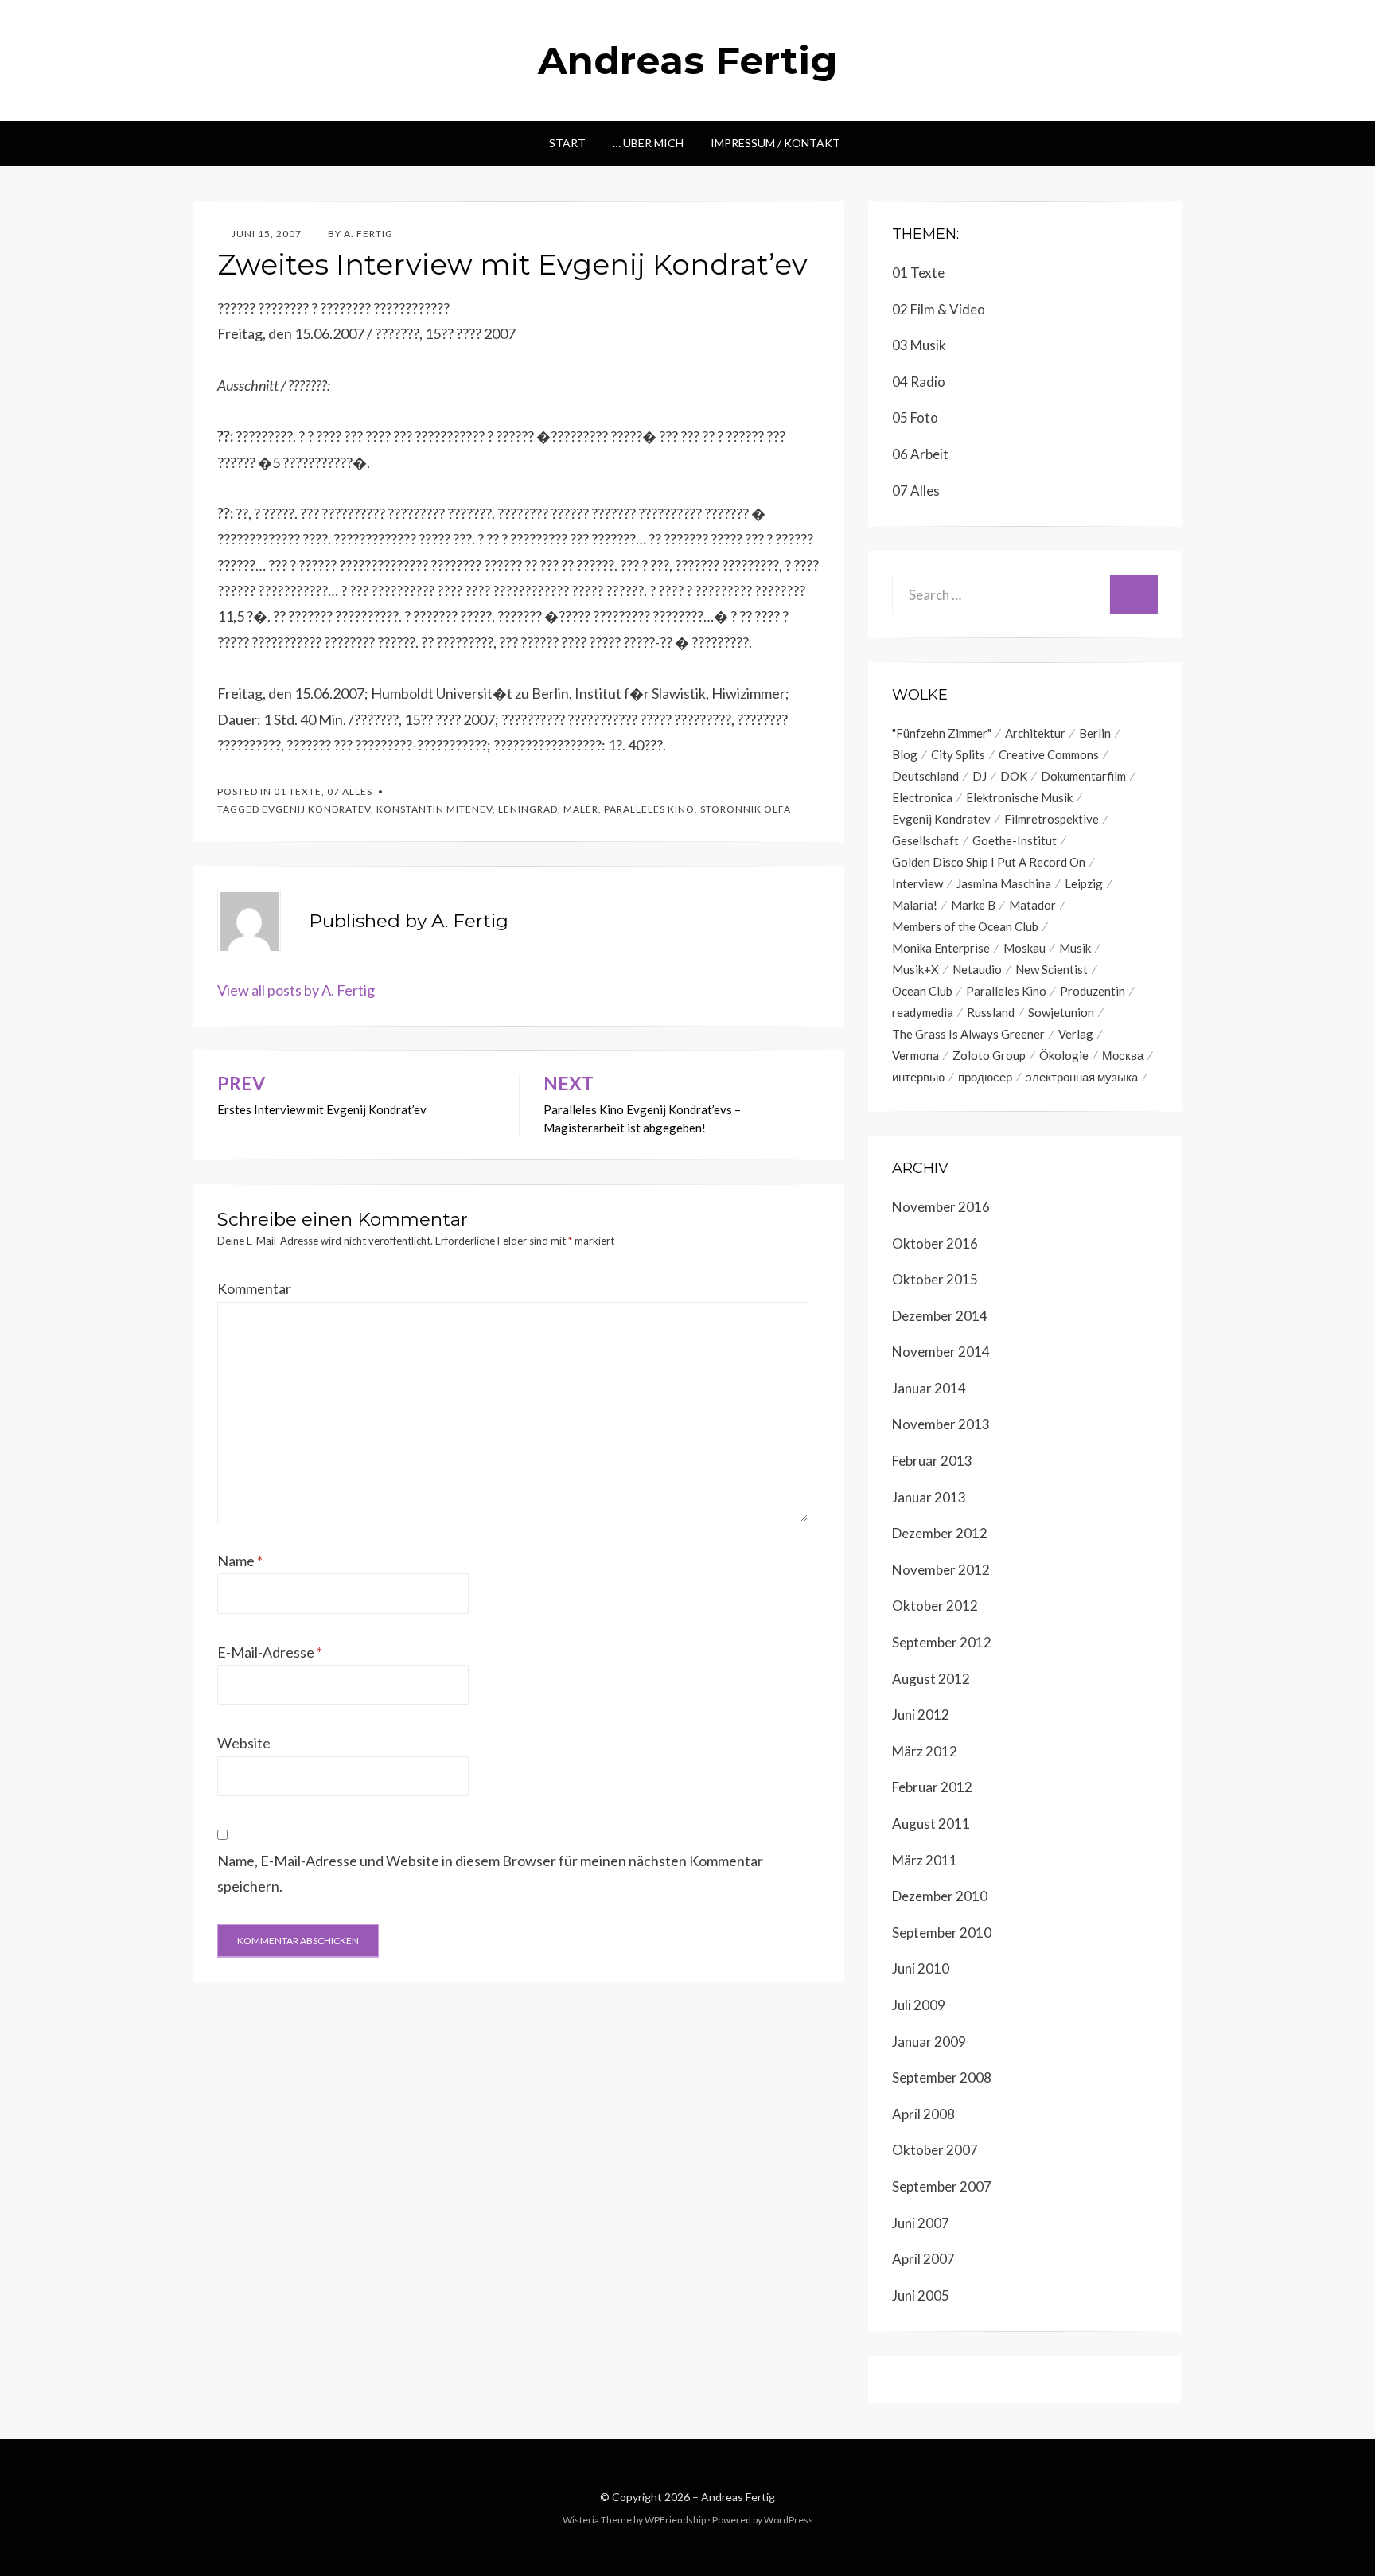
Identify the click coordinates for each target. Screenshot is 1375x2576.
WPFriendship (675, 2520)
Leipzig (1084, 883)
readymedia (923, 1012)
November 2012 (941, 1570)
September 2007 (942, 2186)
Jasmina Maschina (1004, 883)
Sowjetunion (1061, 1012)
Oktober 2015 (935, 1279)
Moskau (1024, 948)
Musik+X (915, 969)
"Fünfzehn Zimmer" (942, 733)
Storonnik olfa (746, 809)
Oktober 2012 (935, 1606)
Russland (991, 1012)
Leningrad (528, 809)
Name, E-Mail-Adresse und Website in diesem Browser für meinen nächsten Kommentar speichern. (490, 1873)
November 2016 (941, 1207)
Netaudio (977, 969)
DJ (980, 776)
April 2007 (923, 2259)
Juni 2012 (921, 1715)
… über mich (648, 143)
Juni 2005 (921, 2295)
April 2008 (923, 2114)
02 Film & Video (939, 309)
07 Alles (350, 791)
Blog (905, 754)
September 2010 (942, 1933)
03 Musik (919, 345)
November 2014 (941, 1352)
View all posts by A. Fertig (296, 990)
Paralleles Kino (649, 809)
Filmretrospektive (1052, 819)
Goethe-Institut (1015, 840)
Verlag (1076, 1034)
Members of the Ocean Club (965, 926)
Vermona (915, 1055)
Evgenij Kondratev (316, 809)
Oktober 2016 (935, 1243)
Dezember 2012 (940, 1533)
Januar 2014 (929, 1388)
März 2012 (925, 1751)
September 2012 (942, 1642)
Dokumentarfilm (1083, 776)
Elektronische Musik (1019, 797)
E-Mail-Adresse (270, 1652)
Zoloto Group (989, 1055)
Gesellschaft (925, 840)
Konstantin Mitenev (434, 809)
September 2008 (942, 2077)
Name (240, 1561)
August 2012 (931, 1679)
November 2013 (941, 1424)
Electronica (922, 797)
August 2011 (931, 1824)
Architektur (1035, 733)
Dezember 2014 (940, 1316)
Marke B (973, 905)
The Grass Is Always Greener (968, 1034)
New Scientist (1052, 969)
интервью (918, 1077)
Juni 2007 (921, 2223)
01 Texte (298, 791)
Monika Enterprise (941, 948)
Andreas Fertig (688, 60)
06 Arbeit (920, 454)
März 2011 (925, 1860)
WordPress (789, 2520)
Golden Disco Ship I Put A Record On (989, 862)
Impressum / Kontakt (775, 143)
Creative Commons (1049, 754)
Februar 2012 (932, 1787)
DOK (1014, 776)
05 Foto (915, 417)
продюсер (985, 1077)
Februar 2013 (932, 1461)
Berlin (1095, 733)
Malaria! (915, 905)
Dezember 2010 (940, 1896)
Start (567, 143)
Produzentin (1093, 991)
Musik (1075, 948)
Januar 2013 (929, 1497)
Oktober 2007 (935, 2150)
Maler (581, 809)
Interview (917, 883)
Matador (1032, 905)
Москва (1123, 1055)
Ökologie (1064, 1055)
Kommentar (254, 1288)
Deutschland (925, 776)
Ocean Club (922, 991)
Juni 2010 (921, 1968)
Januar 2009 (929, 2042)
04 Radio (919, 382)
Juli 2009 (919, 2005)
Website (244, 1743)
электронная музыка (1082, 1077)
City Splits (958, 754)
